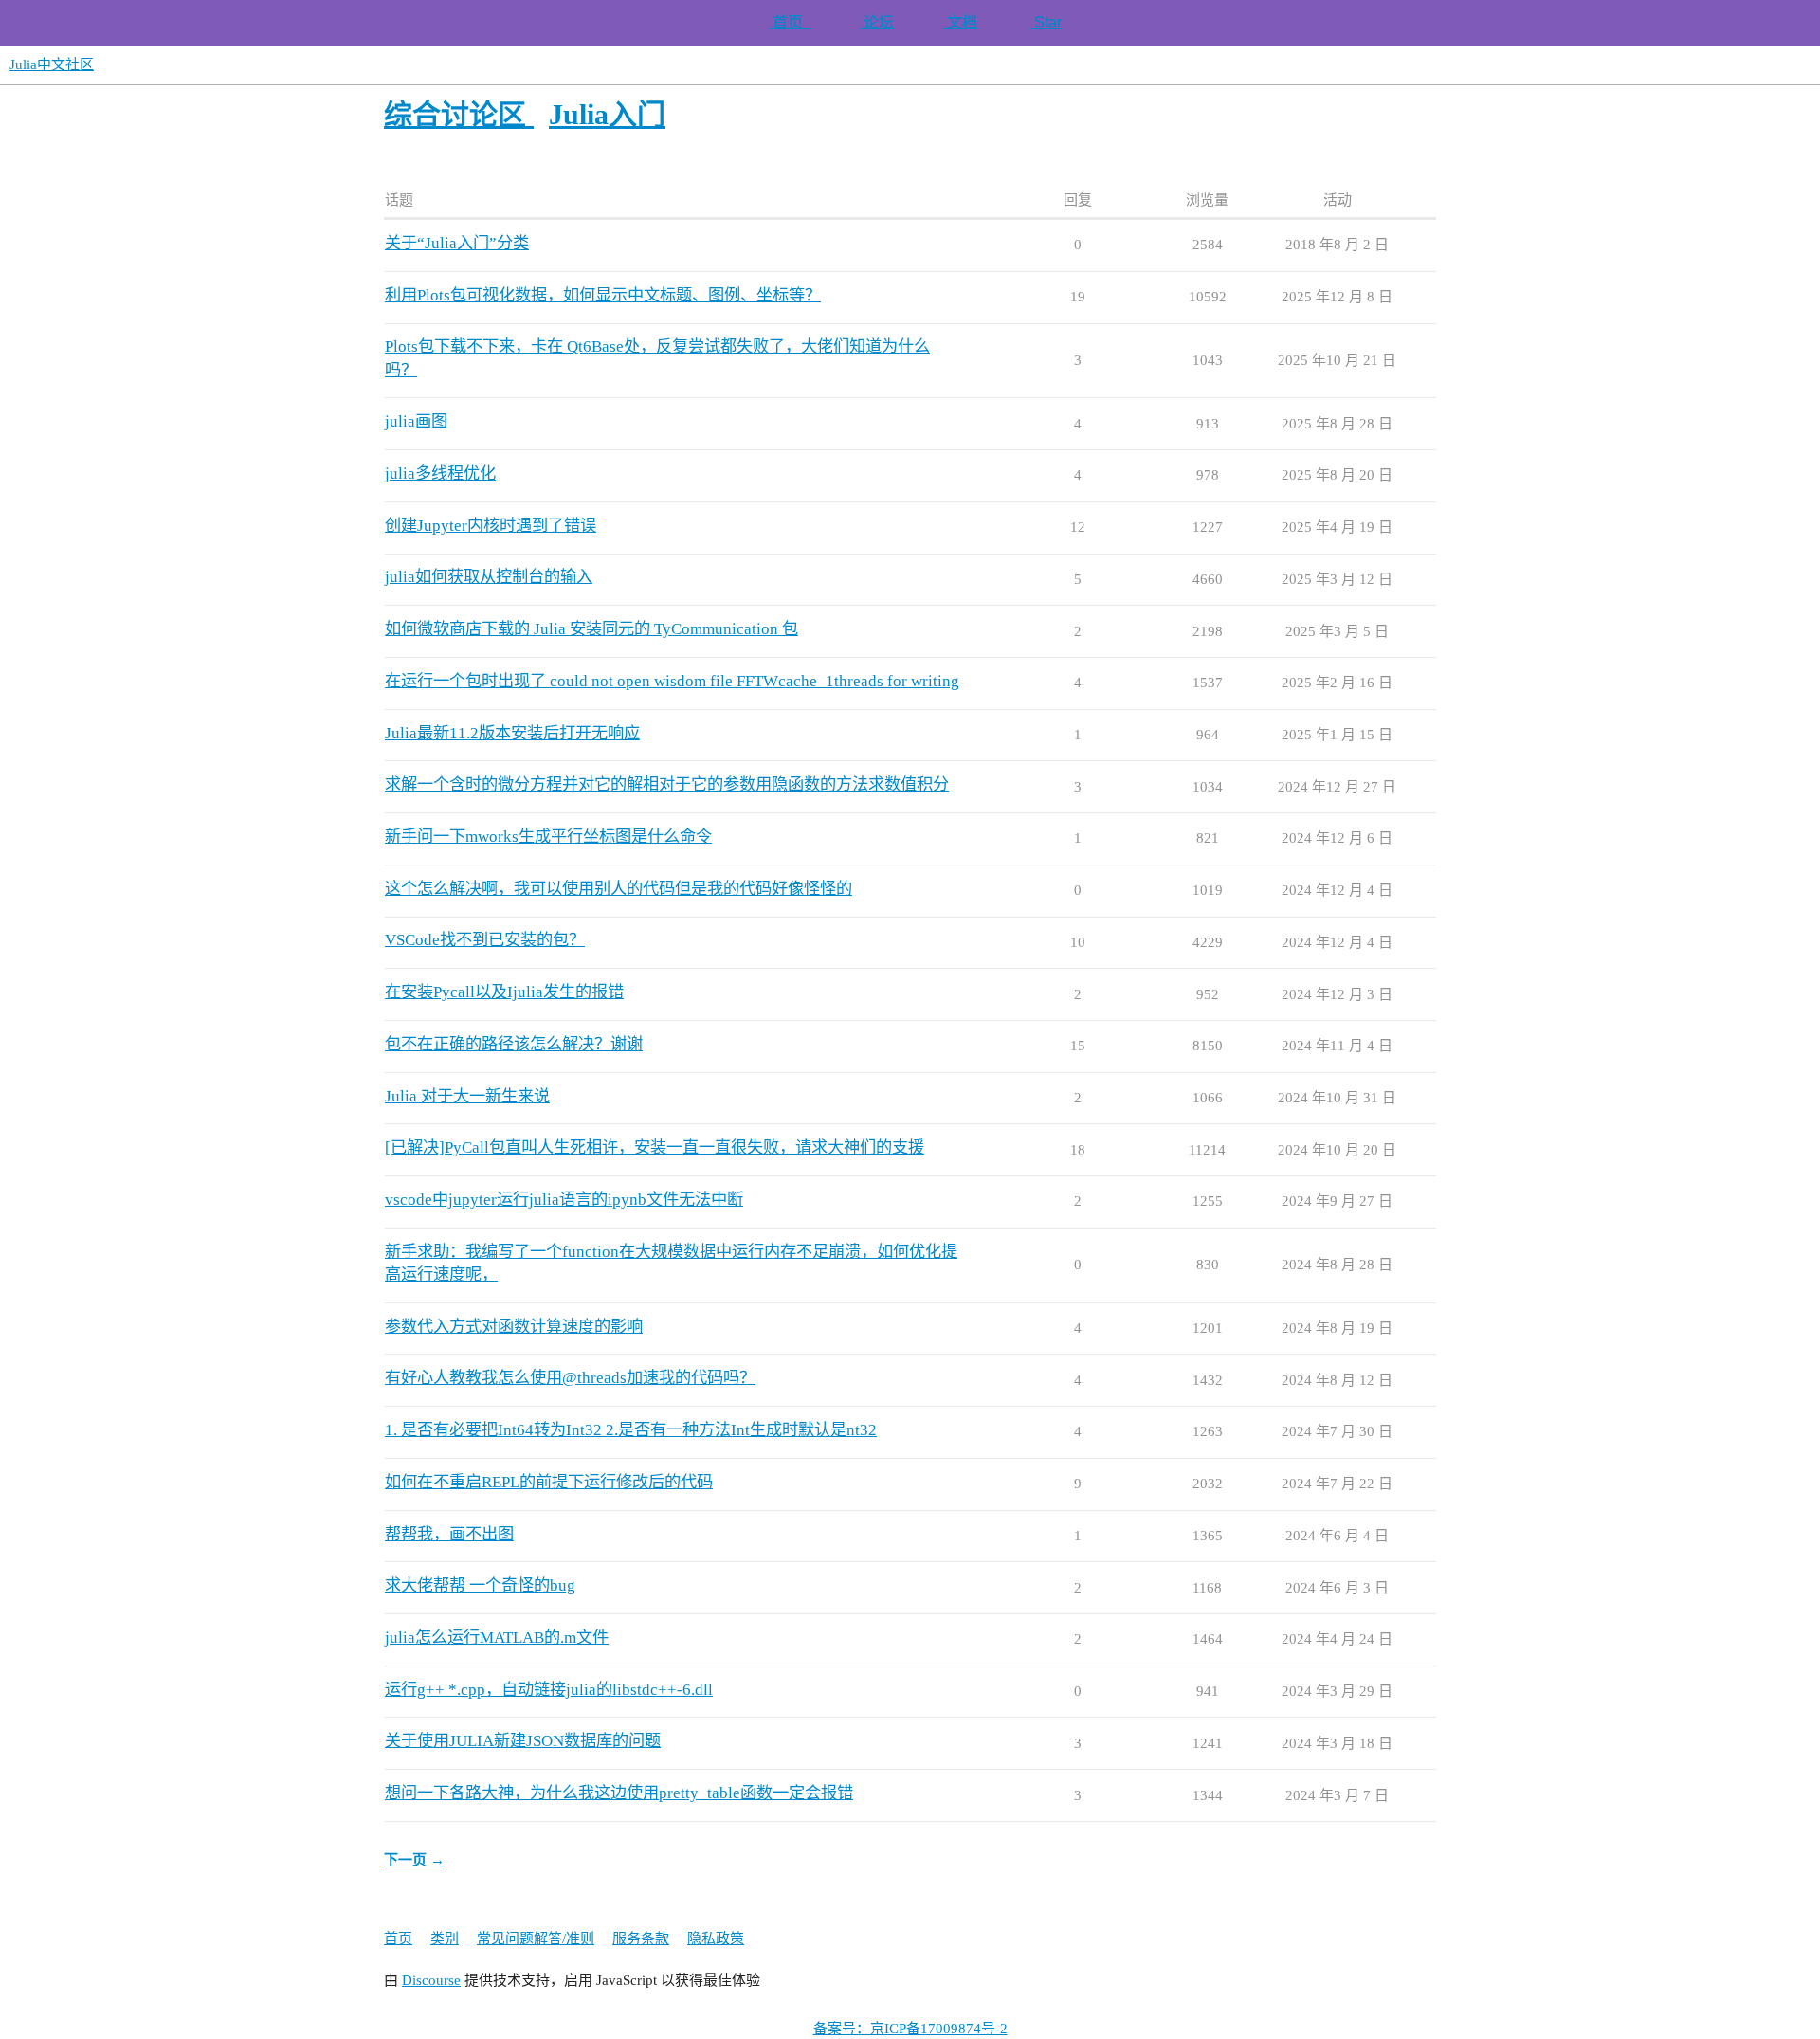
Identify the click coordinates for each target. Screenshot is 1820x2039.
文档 (960, 22)
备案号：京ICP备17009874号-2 (910, 2029)
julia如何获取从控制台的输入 (489, 577)
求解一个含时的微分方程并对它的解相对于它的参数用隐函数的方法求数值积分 (667, 784)
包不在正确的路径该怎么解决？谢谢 (514, 1044)
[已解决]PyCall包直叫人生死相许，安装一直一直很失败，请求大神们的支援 (655, 1147)
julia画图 (416, 421)
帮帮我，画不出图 (449, 1534)
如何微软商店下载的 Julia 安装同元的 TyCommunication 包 (591, 629)
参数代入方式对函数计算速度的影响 (514, 1327)
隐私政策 (716, 1939)
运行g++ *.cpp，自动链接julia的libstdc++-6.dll (549, 1690)
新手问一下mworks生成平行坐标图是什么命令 (548, 837)
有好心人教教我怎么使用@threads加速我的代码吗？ (570, 1378)
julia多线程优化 (440, 473)
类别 (445, 1939)
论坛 (877, 22)
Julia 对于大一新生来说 (467, 1096)
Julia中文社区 (52, 64)
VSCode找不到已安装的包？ (485, 940)
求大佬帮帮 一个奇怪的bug (480, 1585)
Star (1046, 22)
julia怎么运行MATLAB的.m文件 (497, 1638)
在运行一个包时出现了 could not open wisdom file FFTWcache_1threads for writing (672, 681)
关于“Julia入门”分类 (457, 243)
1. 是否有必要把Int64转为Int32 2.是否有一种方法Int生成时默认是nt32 (631, 1430)
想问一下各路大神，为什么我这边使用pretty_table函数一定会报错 (619, 1793)
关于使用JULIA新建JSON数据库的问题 (523, 1741)
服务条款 (641, 1939)
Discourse (431, 1980)
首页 (790, 22)
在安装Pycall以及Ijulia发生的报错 (504, 992)
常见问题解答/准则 (536, 1939)
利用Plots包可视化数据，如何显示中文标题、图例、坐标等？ (603, 295)
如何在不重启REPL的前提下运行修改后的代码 (549, 1482)
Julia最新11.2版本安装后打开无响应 (512, 733)
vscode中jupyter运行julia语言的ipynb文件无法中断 (564, 1200)
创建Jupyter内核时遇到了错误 (491, 526)
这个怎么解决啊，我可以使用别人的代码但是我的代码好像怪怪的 (619, 889)
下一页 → (414, 1860)
